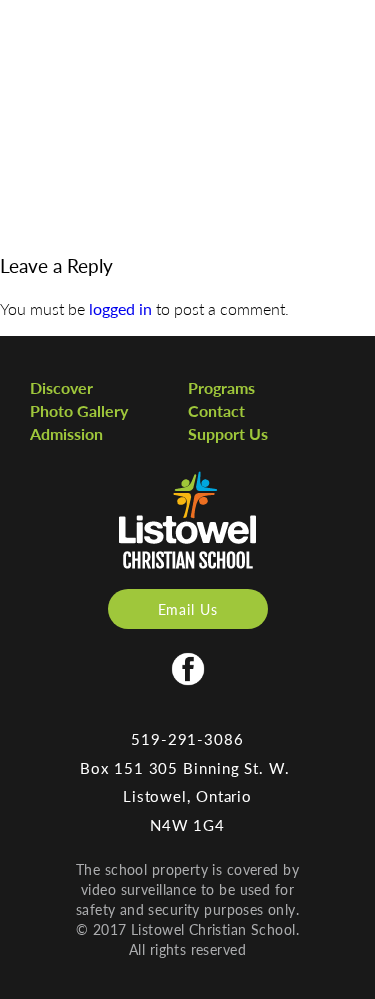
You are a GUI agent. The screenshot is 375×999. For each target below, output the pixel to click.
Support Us (228, 433)
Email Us (188, 609)
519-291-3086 (187, 738)
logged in (120, 308)
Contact (216, 410)
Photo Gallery (79, 410)
